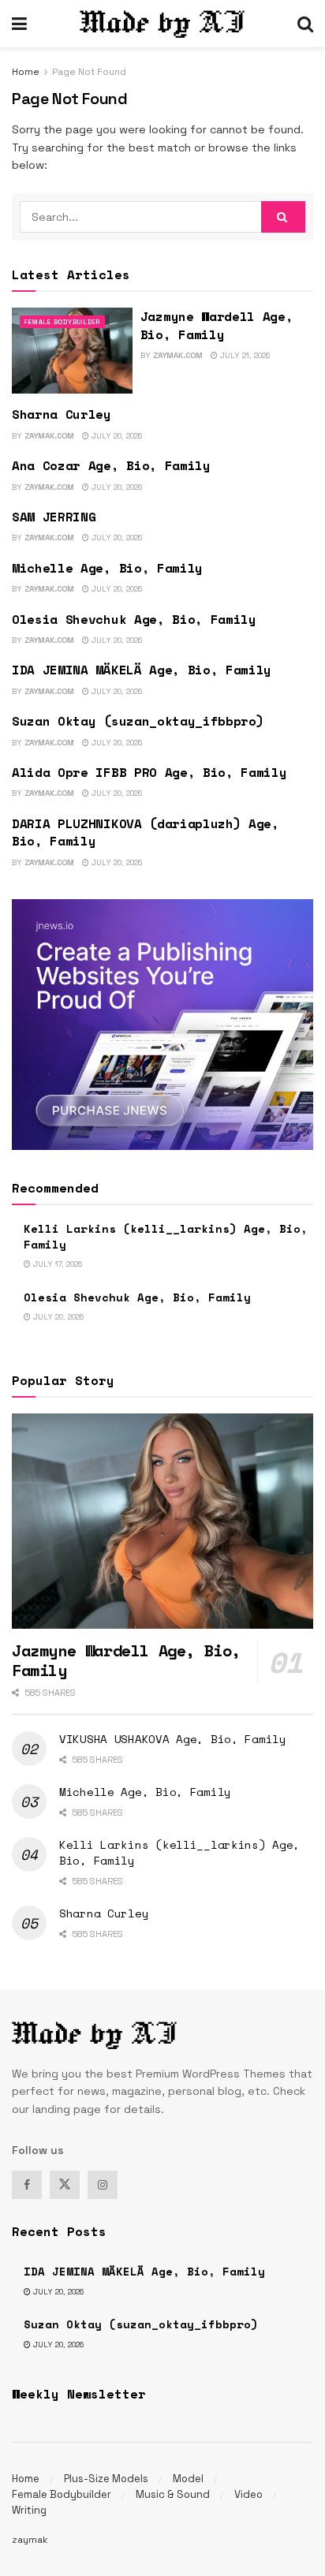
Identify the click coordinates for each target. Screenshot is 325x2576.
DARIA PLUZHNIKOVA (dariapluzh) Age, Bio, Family (146, 832)
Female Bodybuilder (62, 322)
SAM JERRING (54, 517)
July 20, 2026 (116, 436)
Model (188, 2479)
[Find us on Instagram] (103, 2185)
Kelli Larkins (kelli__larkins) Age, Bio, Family (166, 1236)
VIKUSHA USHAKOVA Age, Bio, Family (173, 1739)
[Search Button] (305, 24)
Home (26, 72)
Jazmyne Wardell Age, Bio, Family (217, 325)
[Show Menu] (19, 24)
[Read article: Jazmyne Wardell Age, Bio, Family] (72, 351)
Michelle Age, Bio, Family (107, 568)
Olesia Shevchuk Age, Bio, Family (134, 619)
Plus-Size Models (106, 2479)
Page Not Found (89, 72)
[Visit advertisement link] (162, 1025)
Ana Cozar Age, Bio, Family (111, 465)
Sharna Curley (62, 414)
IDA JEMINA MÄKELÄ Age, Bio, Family (142, 670)
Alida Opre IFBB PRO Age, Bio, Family (149, 772)
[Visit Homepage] (162, 24)
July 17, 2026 (56, 1264)
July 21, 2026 (244, 355)
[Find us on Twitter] (65, 2185)
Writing (29, 2510)
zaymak (30, 2540)
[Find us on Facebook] (27, 2185)
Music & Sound (173, 2494)
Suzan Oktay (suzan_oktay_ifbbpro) (138, 721)
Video (248, 2494)
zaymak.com (178, 355)
